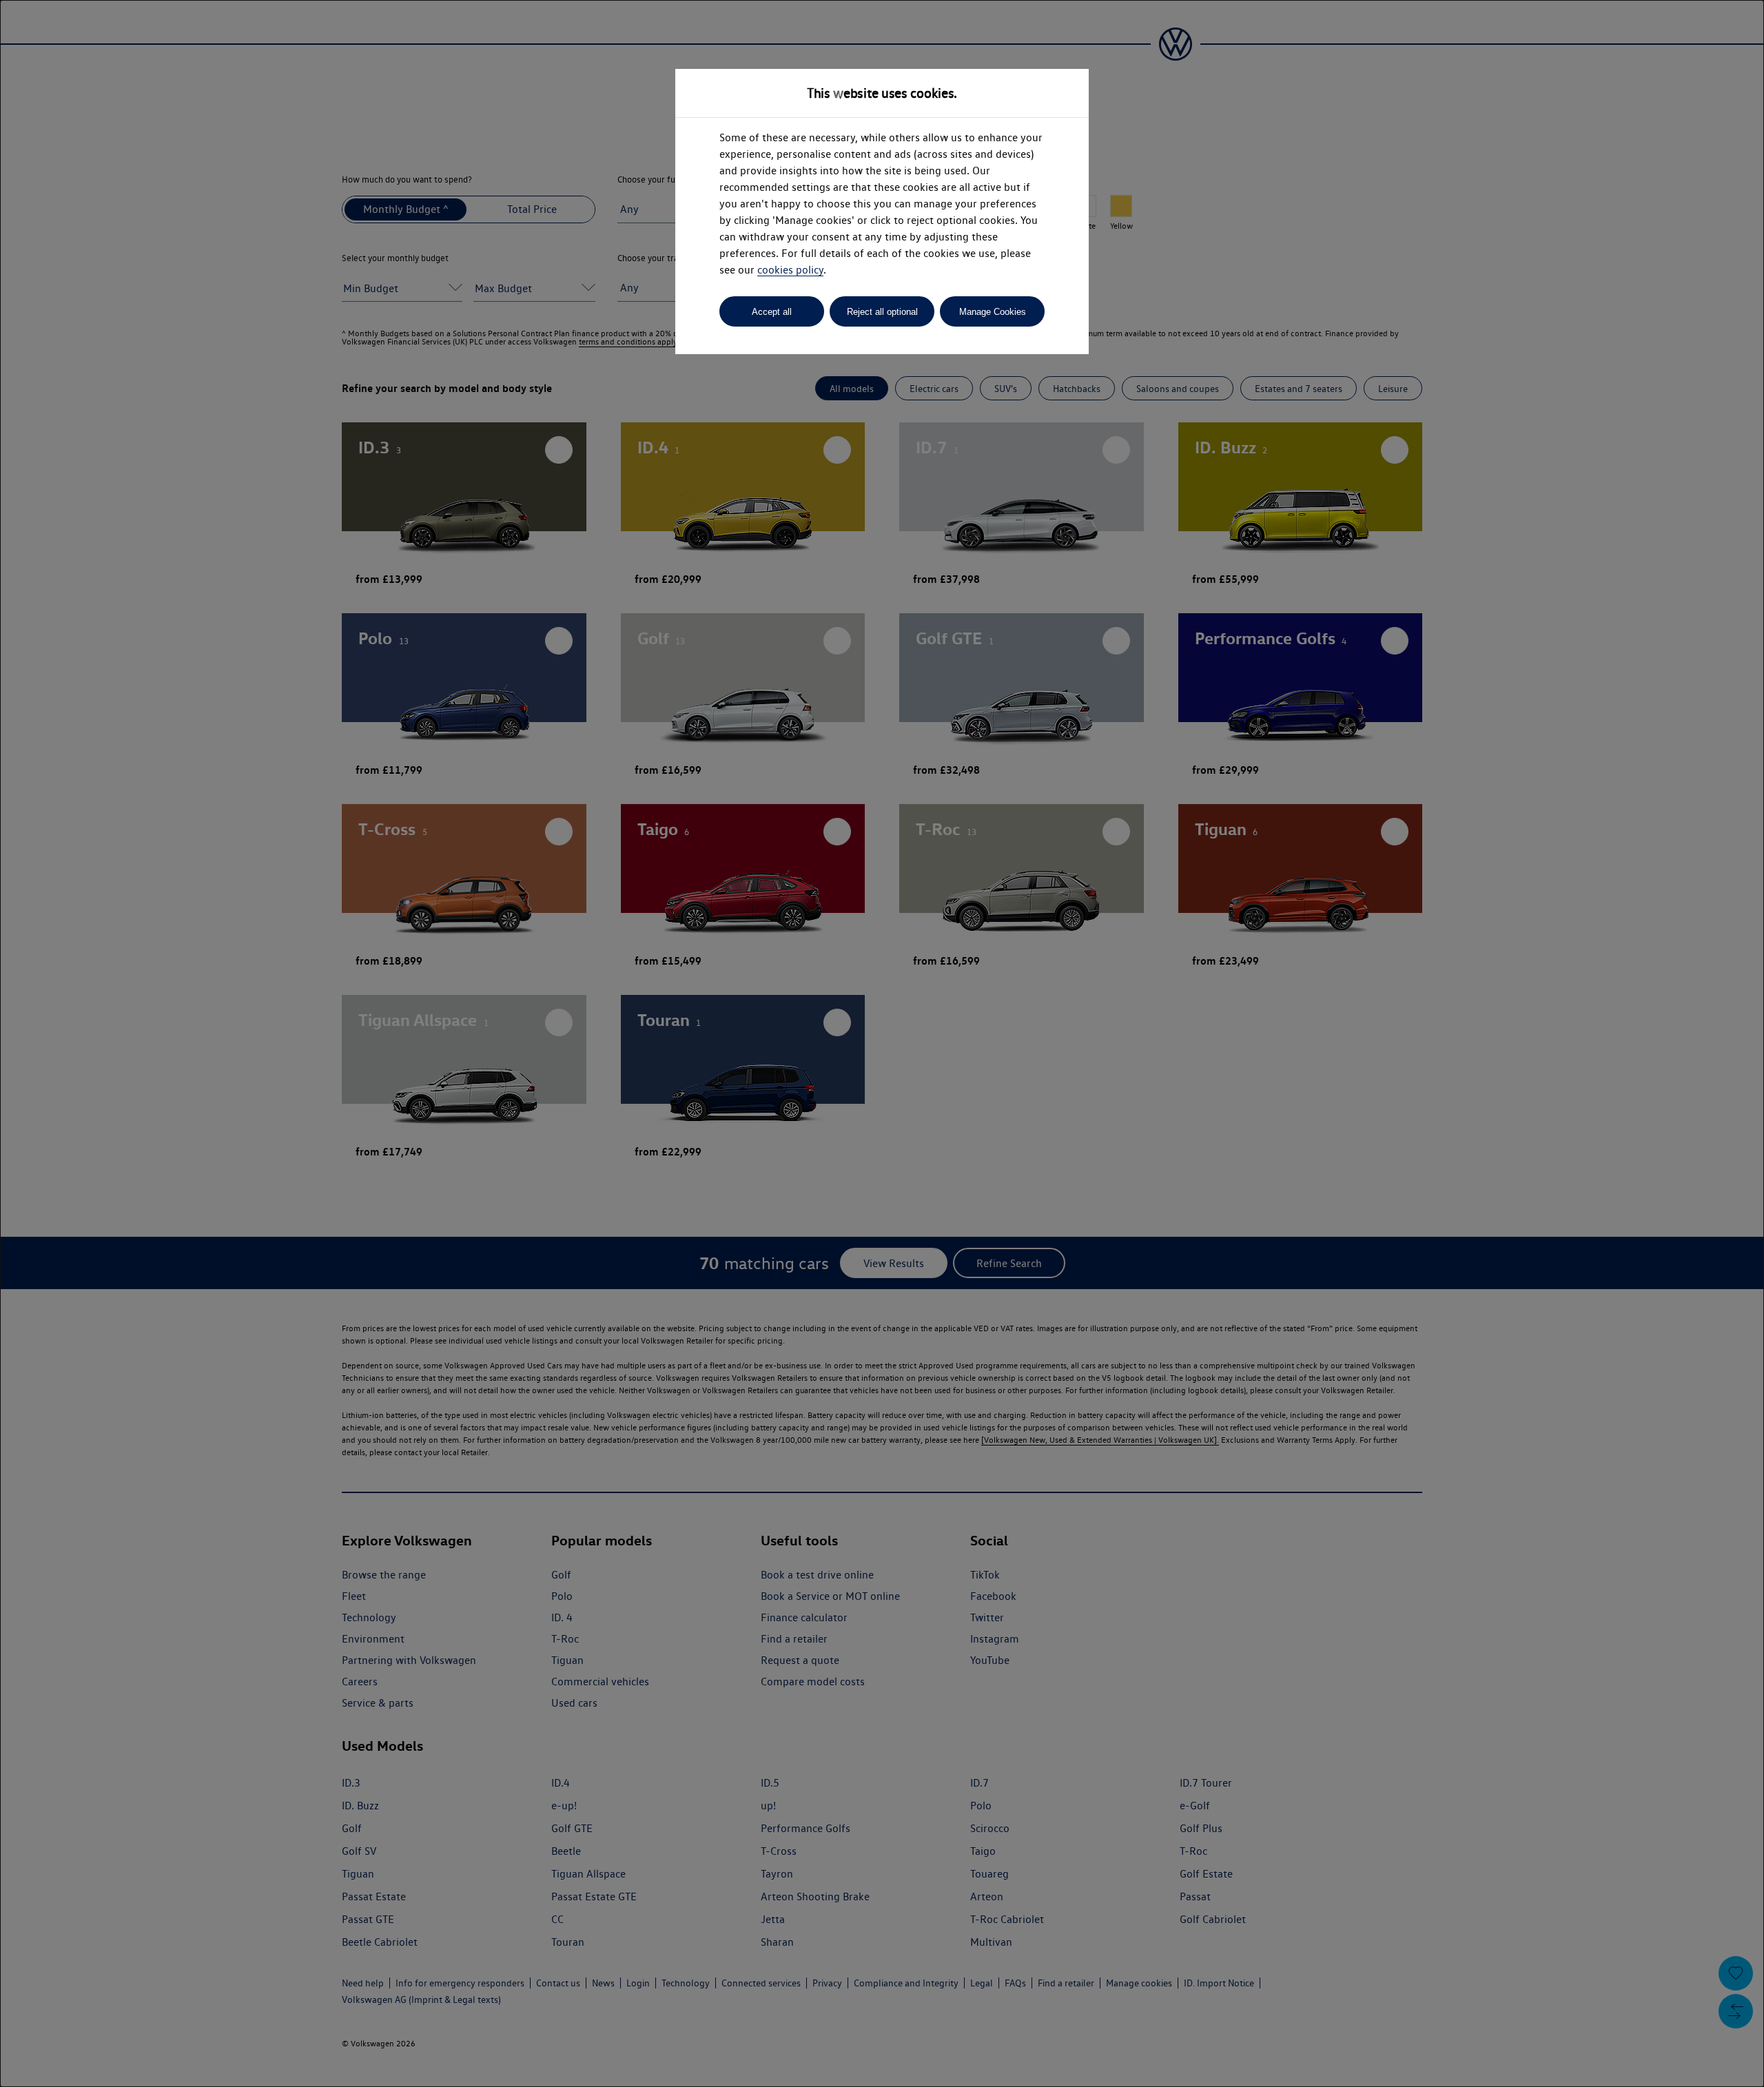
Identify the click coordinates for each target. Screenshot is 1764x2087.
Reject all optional (882, 312)
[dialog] (882, 1043)
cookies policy (790, 270)
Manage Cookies (993, 312)
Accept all (772, 312)
